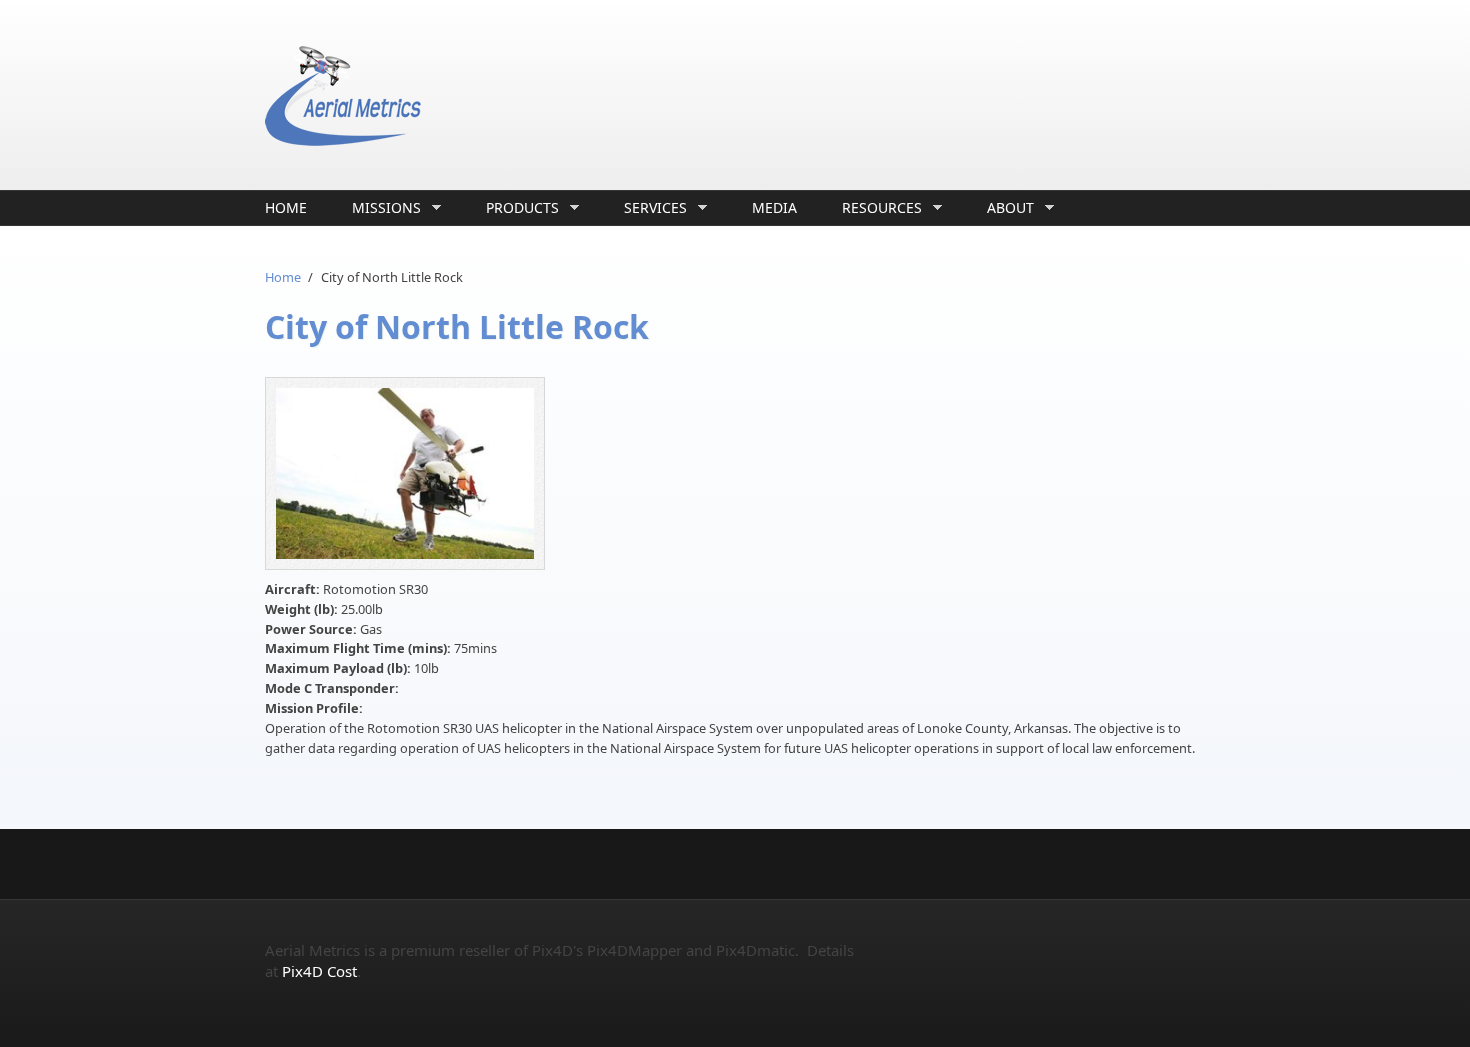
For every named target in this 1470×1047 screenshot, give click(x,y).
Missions (381, 208)
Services (650, 208)
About (1005, 208)
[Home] (575, 95)
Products (517, 208)
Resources (877, 208)
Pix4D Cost (319, 971)
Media (774, 207)
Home (286, 207)
